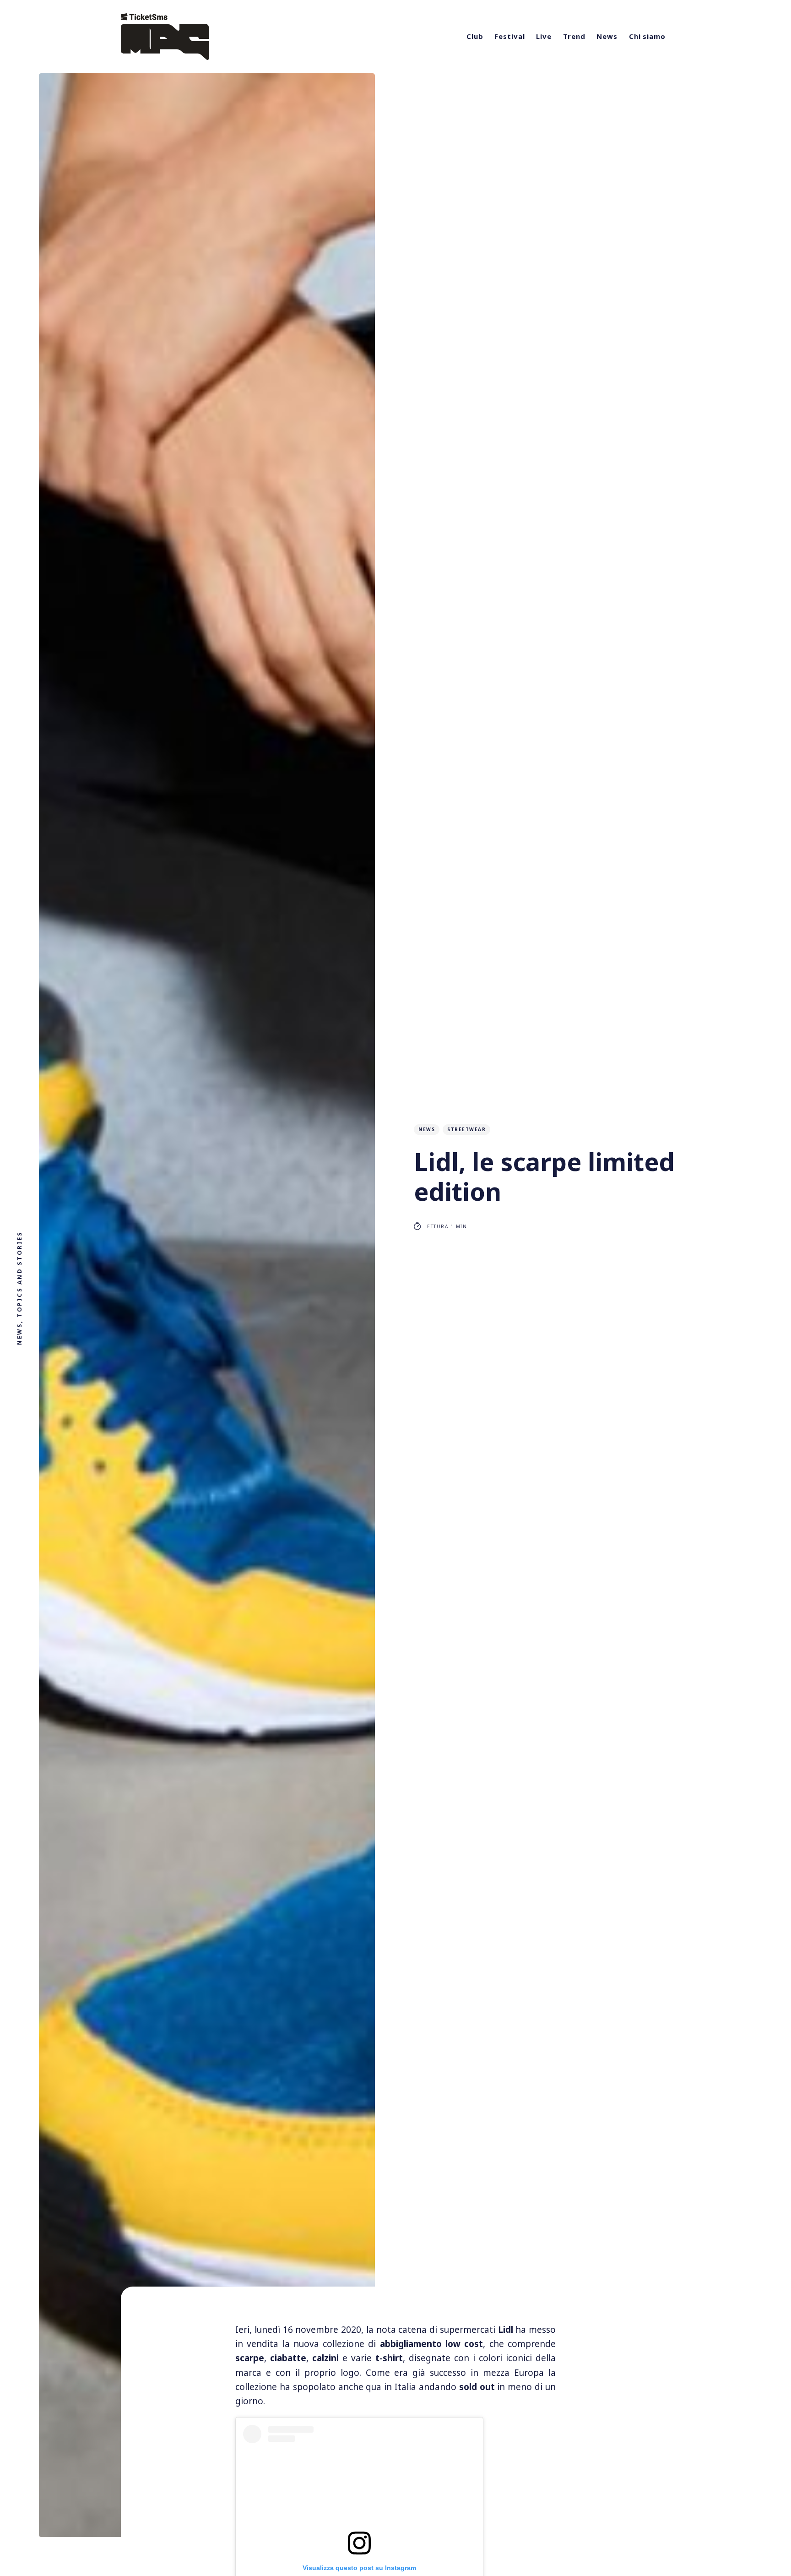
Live (544, 36)
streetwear (466, 1129)
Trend (574, 36)
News (607, 36)
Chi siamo (647, 36)
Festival (509, 36)
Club (475, 36)
